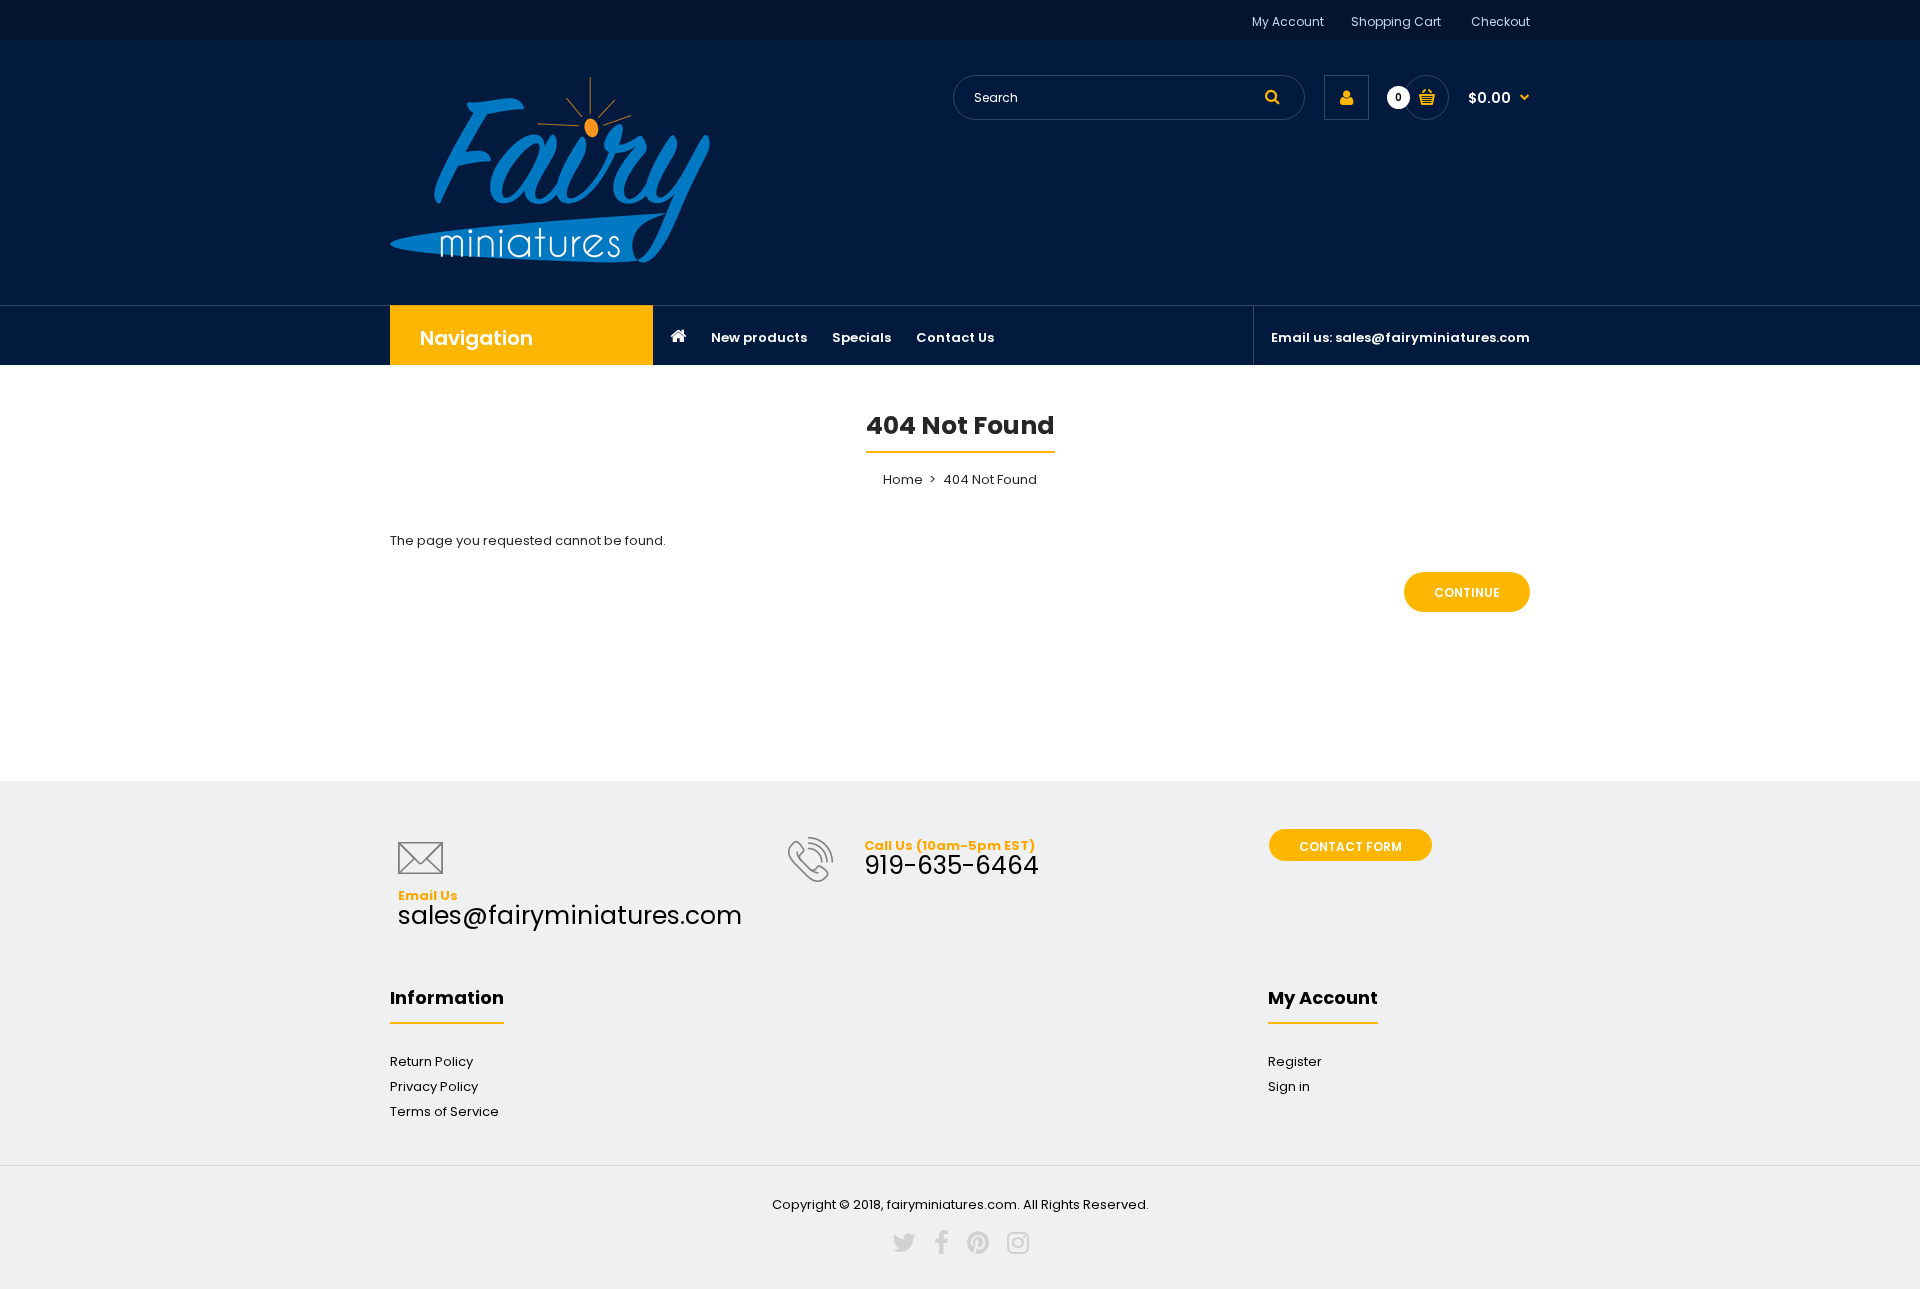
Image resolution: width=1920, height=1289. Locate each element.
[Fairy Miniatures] (550, 258)
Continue (1467, 592)
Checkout (1500, 21)
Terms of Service (444, 1111)
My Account (1288, 21)
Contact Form (1350, 846)
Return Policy (431, 1061)
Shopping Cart (1396, 21)
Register (1295, 1061)
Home (903, 479)
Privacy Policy (434, 1086)
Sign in (1289, 1086)
